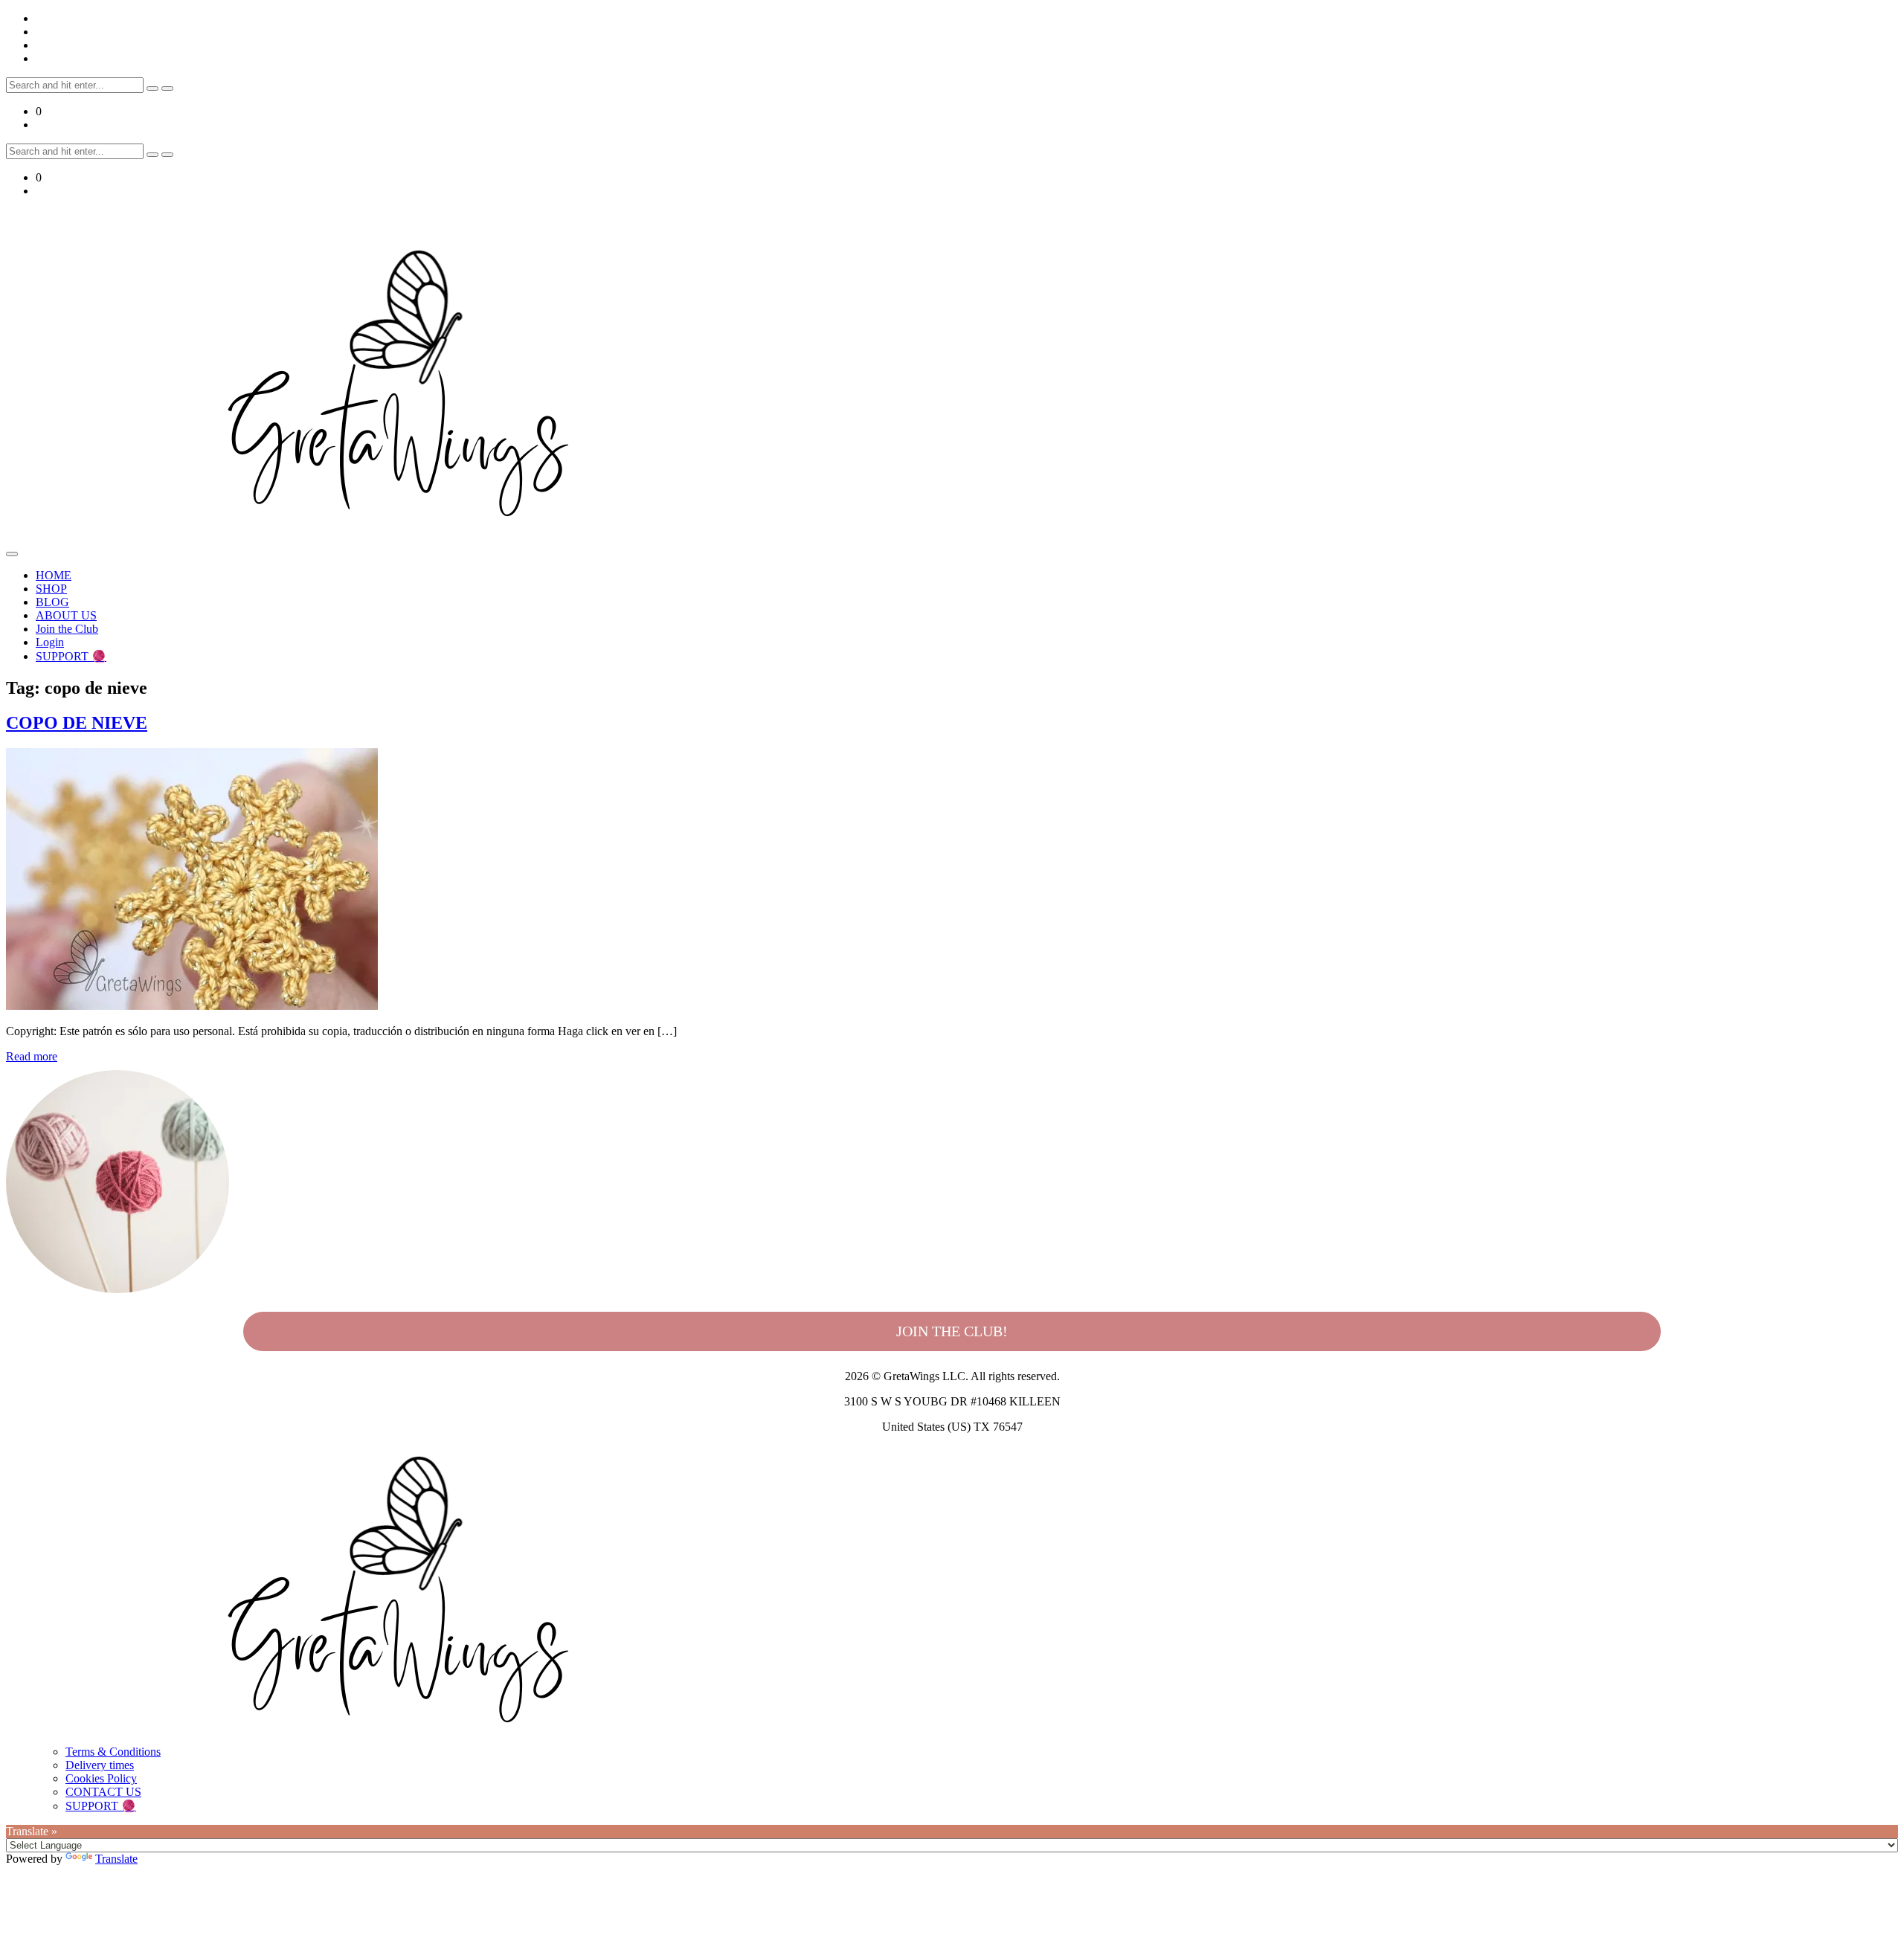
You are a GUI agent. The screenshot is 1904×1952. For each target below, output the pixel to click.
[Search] (152, 88)
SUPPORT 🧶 (71, 656)
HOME (54, 575)
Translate (116, 1859)
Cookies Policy (101, 1778)
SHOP (51, 589)
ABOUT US (66, 615)
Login (50, 642)
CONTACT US (103, 1792)
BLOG (52, 602)
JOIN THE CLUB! (952, 1331)
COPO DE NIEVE (77, 723)
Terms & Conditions (113, 1752)
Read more (32, 1056)
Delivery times (100, 1765)
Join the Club (67, 629)
